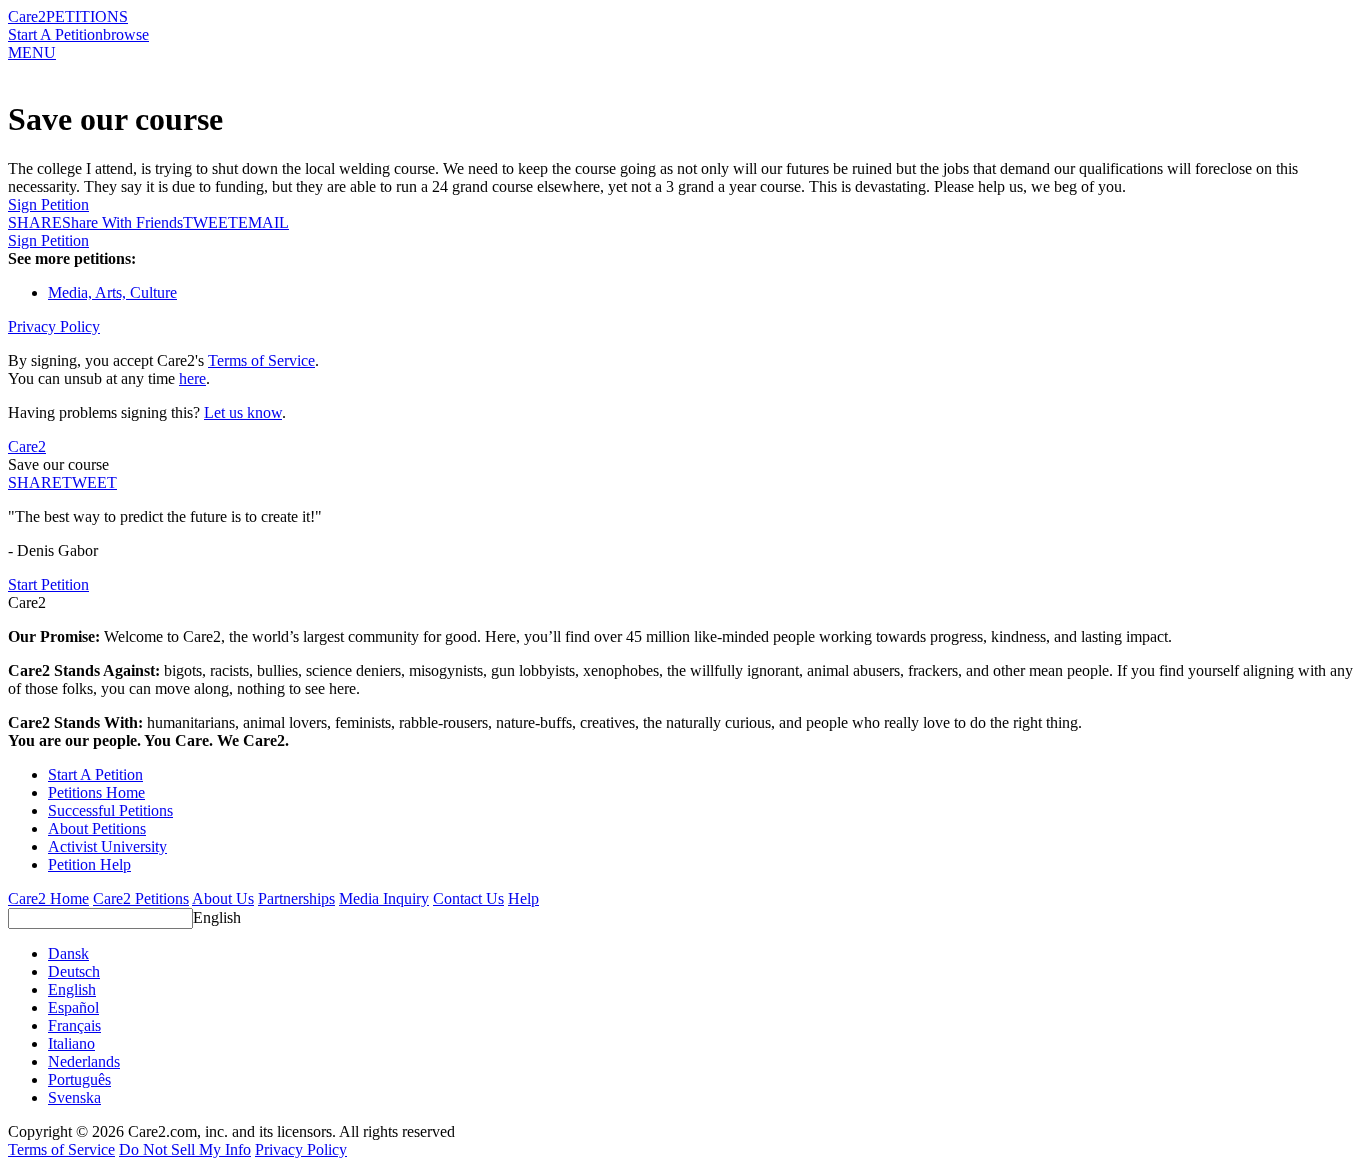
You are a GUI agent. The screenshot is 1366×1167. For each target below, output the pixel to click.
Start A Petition (55, 34)
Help (523, 898)
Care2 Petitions (141, 898)
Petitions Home (96, 792)
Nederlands (84, 1061)
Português (79, 1079)
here (192, 378)
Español (73, 1007)
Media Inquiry (384, 898)
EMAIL (263, 222)
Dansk (68, 953)
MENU (32, 52)
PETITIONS (87, 16)
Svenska (74, 1097)
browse (126, 34)
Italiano (71, 1043)
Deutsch (74, 971)
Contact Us (468, 898)
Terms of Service (261, 360)
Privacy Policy (54, 326)
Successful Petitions (110, 810)
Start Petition (48, 584)
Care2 (27, 16)
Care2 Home (48, 898)
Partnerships (296, 898)
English (217, 917)
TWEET (210, 222)
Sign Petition (48, 204)
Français (74, 1025)
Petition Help (89, 864)
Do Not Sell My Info (185, 1149)
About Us (223, 898)
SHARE (35, 482)
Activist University (107, 846)
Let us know (243, 412)
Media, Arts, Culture (112, 292)
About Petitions (97, 828)
